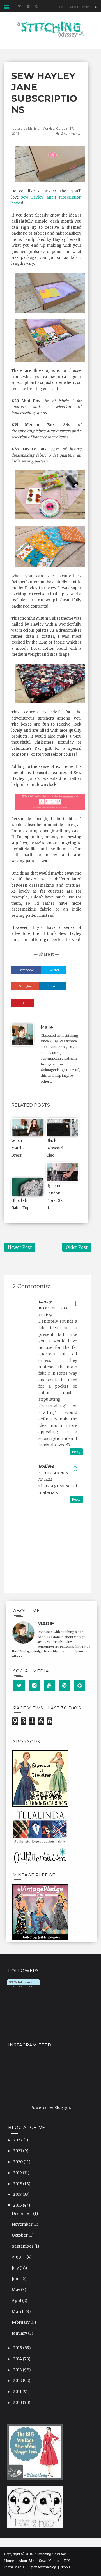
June (17, 2279)
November (23, 2224)
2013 (18, 2370)
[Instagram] (34, 1685)
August (19, 2257)
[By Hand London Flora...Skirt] (62, 1172)
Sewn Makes (49, 2561)
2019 (18, 2173)
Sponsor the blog (43, 2567)
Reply (76, 1452)
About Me (26, 2561)
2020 (18, 2162)
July (16, 2268)
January (20, 2333)
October (20, 2235)
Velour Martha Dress (18, 1148)
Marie (32, 128)
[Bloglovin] (79, 1685)
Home (9, 2561)
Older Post (77, 1247)
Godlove (46, 1466)
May (16, 2290)
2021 (18, 2151)
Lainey (45, 1302)
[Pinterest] (65, 1685)
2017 (18, 2194)
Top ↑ (66, 2567)
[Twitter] (19, 1685)
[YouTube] (49, 1685)
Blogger (62, 2108)
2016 (18, 2205)
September (23, 2246)
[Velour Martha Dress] (27, 1127)
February (21, 2322)
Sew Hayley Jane (37, 197)
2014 (18, 2359)
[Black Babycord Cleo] (62, 1127)
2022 (18, 2140)
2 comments (71, 133)
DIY (67, 2561)
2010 (18, 2403)
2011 (18, 2392)
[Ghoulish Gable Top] (27, 1187)
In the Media (14, 2567)
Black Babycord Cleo (55, 1148)
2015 (18, 2348)
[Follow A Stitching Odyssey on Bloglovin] (24, 1983)
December (22, 2214)
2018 (18, 2184)
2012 (18, 2381)
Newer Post (20, 1247)
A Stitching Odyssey (50, 2554)
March (19, 2312)
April (17, 2301)
